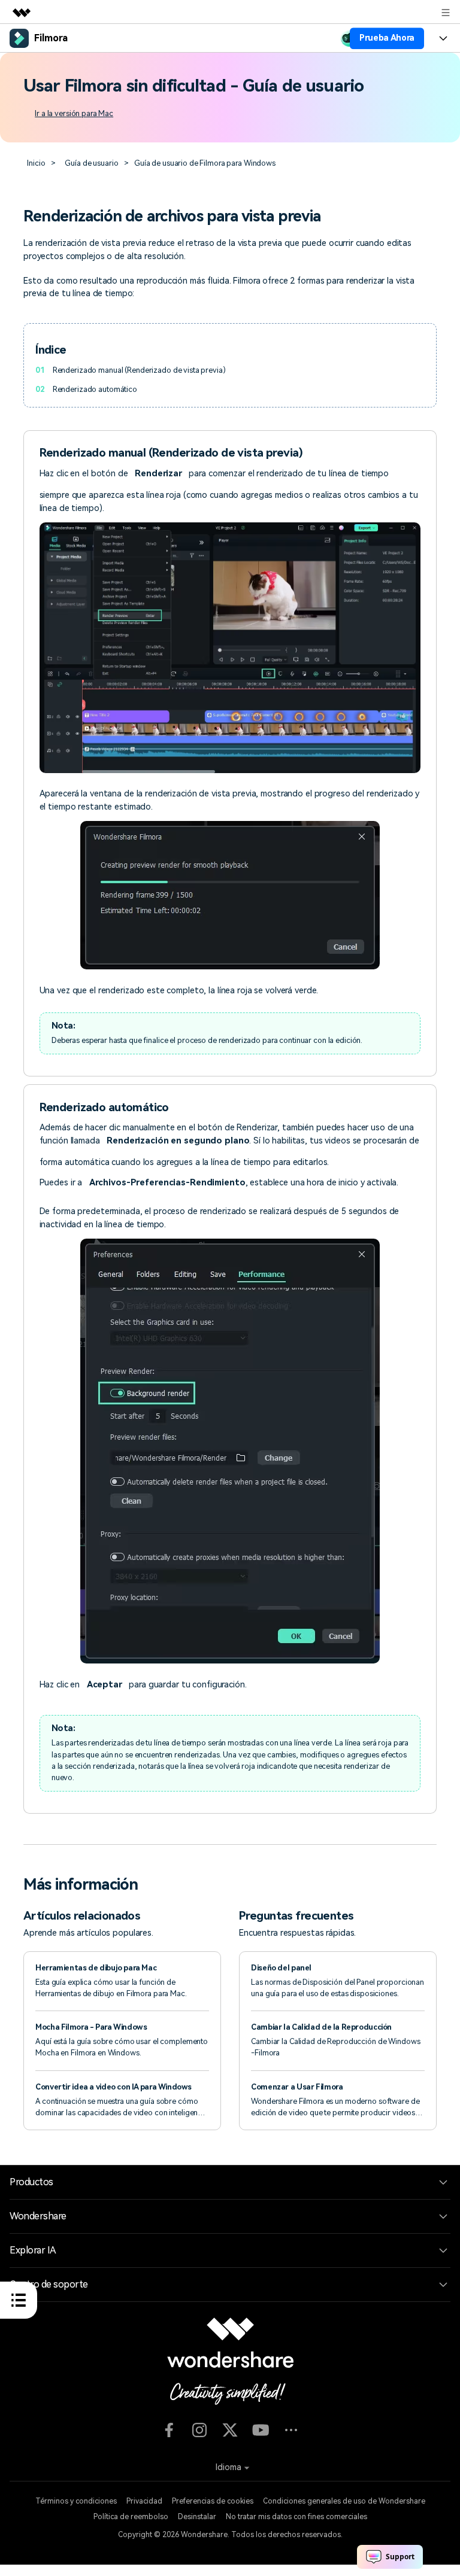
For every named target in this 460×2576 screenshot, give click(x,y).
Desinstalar (197, 2517)
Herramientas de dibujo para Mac (96, 1968)
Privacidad (144, 2501)
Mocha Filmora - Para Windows (91, 2027)
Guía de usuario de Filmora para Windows (205, 163)
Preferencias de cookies (213, 2501)
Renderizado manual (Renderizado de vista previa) (139, 370)
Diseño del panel (281, 1968)
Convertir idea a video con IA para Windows (114, 2087)
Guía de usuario (91, 163)
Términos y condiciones (76, 2501)
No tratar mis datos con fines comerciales (296, 2517)
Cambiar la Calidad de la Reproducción (321, 2027)
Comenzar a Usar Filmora (297, 2087)
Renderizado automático (95, 389)
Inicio (36, 163)
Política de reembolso (131, 2517)
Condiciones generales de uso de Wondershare (344, 2501)
